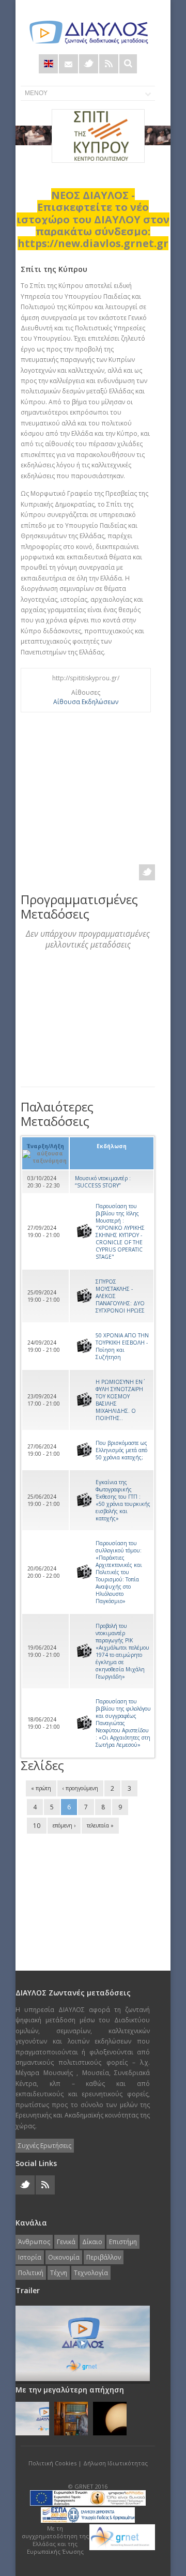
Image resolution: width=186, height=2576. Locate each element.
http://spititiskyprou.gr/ (86, 678)
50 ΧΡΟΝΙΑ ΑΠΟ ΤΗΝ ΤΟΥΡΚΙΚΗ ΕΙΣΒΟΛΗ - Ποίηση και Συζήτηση (122, 1346)
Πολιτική (31, 2273)
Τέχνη (59, 2273)
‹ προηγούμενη (80, 1788)
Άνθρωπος (34, 2242)
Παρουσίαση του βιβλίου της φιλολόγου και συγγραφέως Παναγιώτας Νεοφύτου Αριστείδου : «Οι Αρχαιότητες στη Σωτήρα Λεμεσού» (123, 1723)
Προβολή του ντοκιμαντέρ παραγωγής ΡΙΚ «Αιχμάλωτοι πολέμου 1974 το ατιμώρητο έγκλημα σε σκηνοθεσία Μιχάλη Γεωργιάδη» (122, 1651)
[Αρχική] (88, 32)
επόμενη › (64, 1825)
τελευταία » (100, 1825)
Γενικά (66, 2242)
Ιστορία (30, 2257)
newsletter (68, 64)
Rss (109, 64)
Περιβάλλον (104, 2257)
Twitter (89, 64)
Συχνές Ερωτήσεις (45, 2146)
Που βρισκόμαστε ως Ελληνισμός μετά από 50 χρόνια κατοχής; (121, 1450)
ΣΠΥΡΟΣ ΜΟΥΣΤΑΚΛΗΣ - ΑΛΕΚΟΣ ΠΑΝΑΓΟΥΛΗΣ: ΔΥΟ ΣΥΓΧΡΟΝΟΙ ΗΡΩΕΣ (120, 1296)
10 (37, 1826)
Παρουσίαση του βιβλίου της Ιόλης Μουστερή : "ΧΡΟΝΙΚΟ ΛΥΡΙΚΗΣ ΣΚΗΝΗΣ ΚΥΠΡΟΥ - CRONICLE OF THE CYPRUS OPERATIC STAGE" (120, 1231)
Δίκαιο (92, 2242)
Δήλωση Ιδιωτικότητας (115, 2463)
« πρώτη (41, 1788)
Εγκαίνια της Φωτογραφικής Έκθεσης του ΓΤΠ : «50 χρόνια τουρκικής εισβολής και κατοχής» (123, 1500)
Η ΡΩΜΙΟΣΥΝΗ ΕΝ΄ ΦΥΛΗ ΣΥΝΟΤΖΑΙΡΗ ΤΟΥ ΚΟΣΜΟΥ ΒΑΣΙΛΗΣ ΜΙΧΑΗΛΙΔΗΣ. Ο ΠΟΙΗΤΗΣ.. (119, 1400)
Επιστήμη (123, 2242)
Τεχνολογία (91, 2273)
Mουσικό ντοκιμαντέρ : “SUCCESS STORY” (103, 1182)
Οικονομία (64, 2257)
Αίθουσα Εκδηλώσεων (86, 702)
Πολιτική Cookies (52, 2463)
